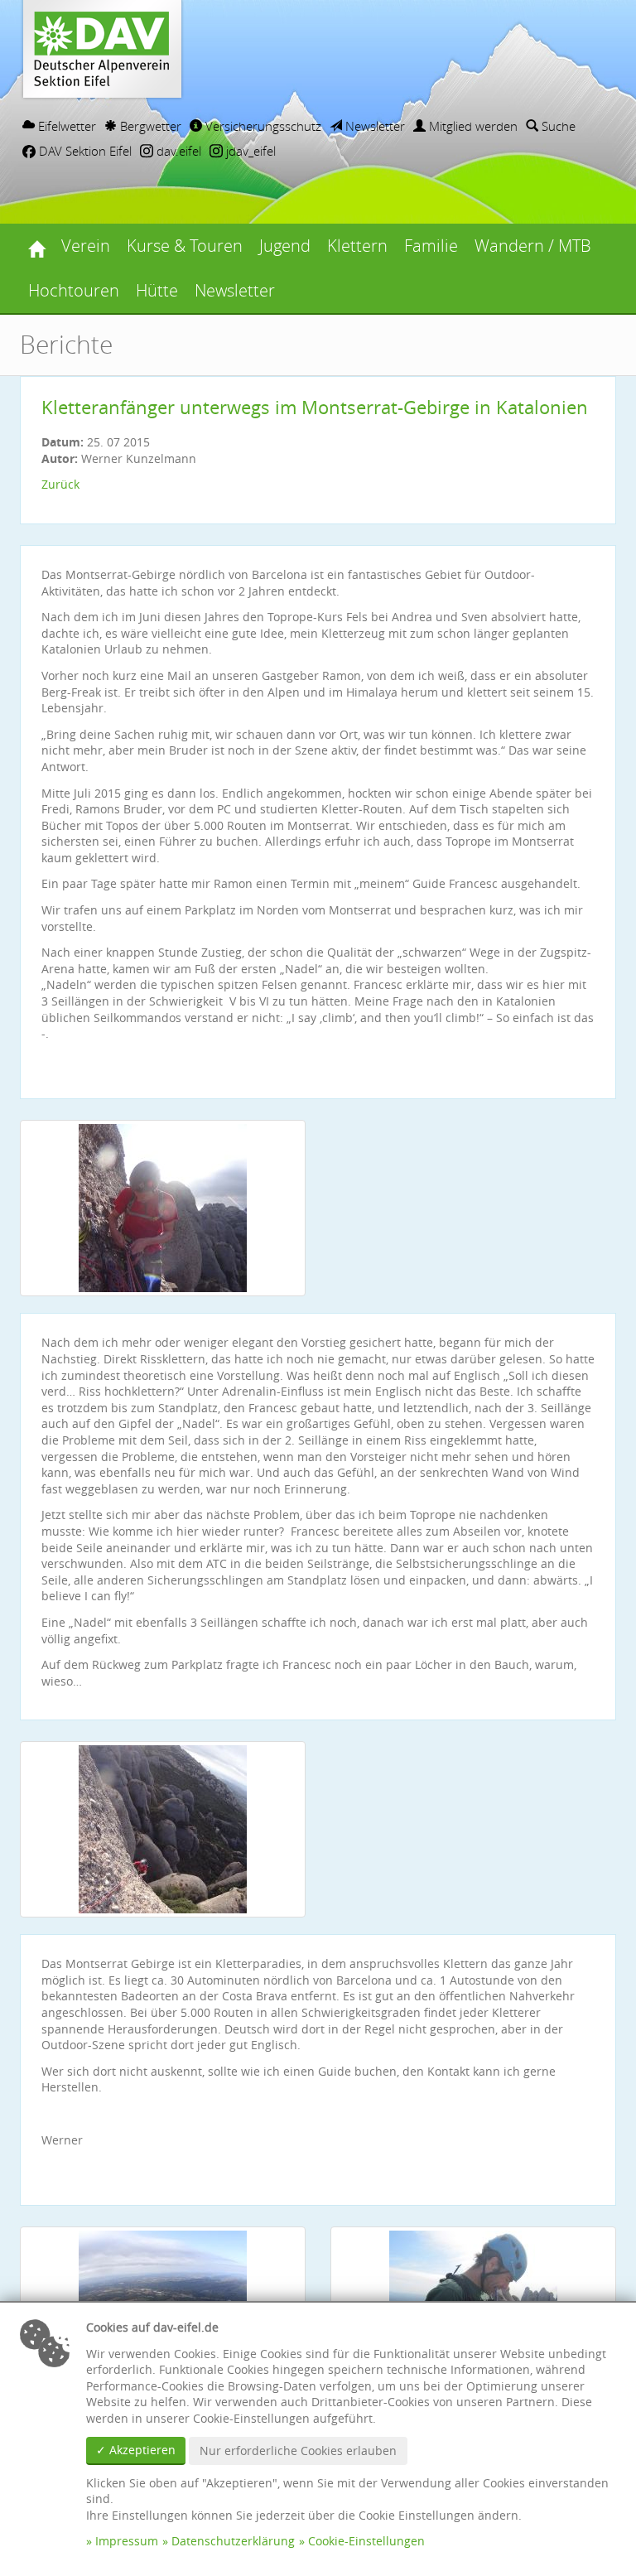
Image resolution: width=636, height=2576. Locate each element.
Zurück (60, 484)
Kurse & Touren (185, 246)
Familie (431, 246)
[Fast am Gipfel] (163, 1829)
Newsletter (373, 126)
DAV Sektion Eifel (84, 151)
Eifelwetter (65, 126)
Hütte (157, 290)
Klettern (357, 246)
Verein (86, 246)
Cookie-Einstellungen (366, 2541)
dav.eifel (177, 151)
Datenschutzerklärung (233, 2541)
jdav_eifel (249, 151)
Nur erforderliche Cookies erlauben (298, 2451)
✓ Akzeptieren (136, 2450)
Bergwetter (149, 126)
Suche (557, 126)
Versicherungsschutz (262, 126)
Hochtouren (74, 290)
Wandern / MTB (533, 246)
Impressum (127, 2541)
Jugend (285, 246)
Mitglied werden (472, 126)
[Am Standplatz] (163, 1208)
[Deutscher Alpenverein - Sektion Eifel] (36, 246)
